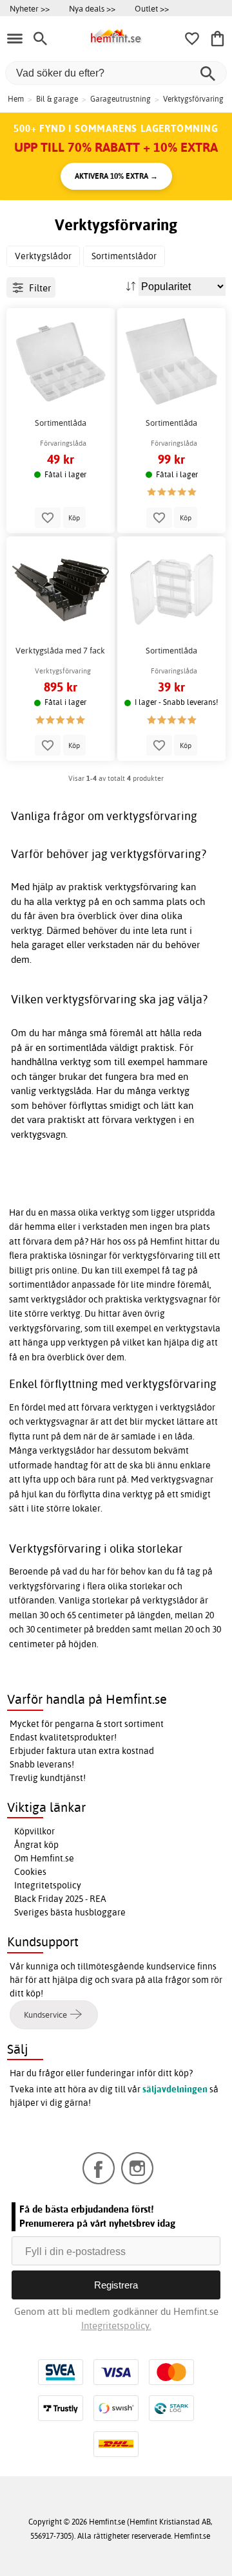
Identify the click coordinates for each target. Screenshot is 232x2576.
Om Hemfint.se (44, 1858)
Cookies (30, 1872)
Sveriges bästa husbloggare (70, 1912)
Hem (16, 99)
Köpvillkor (34, 1831)
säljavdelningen (175, 2089)
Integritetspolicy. (116, 2325)
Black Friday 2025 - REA (60, 1899)
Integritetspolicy (48, 1885)
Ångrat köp (36, 1845)
